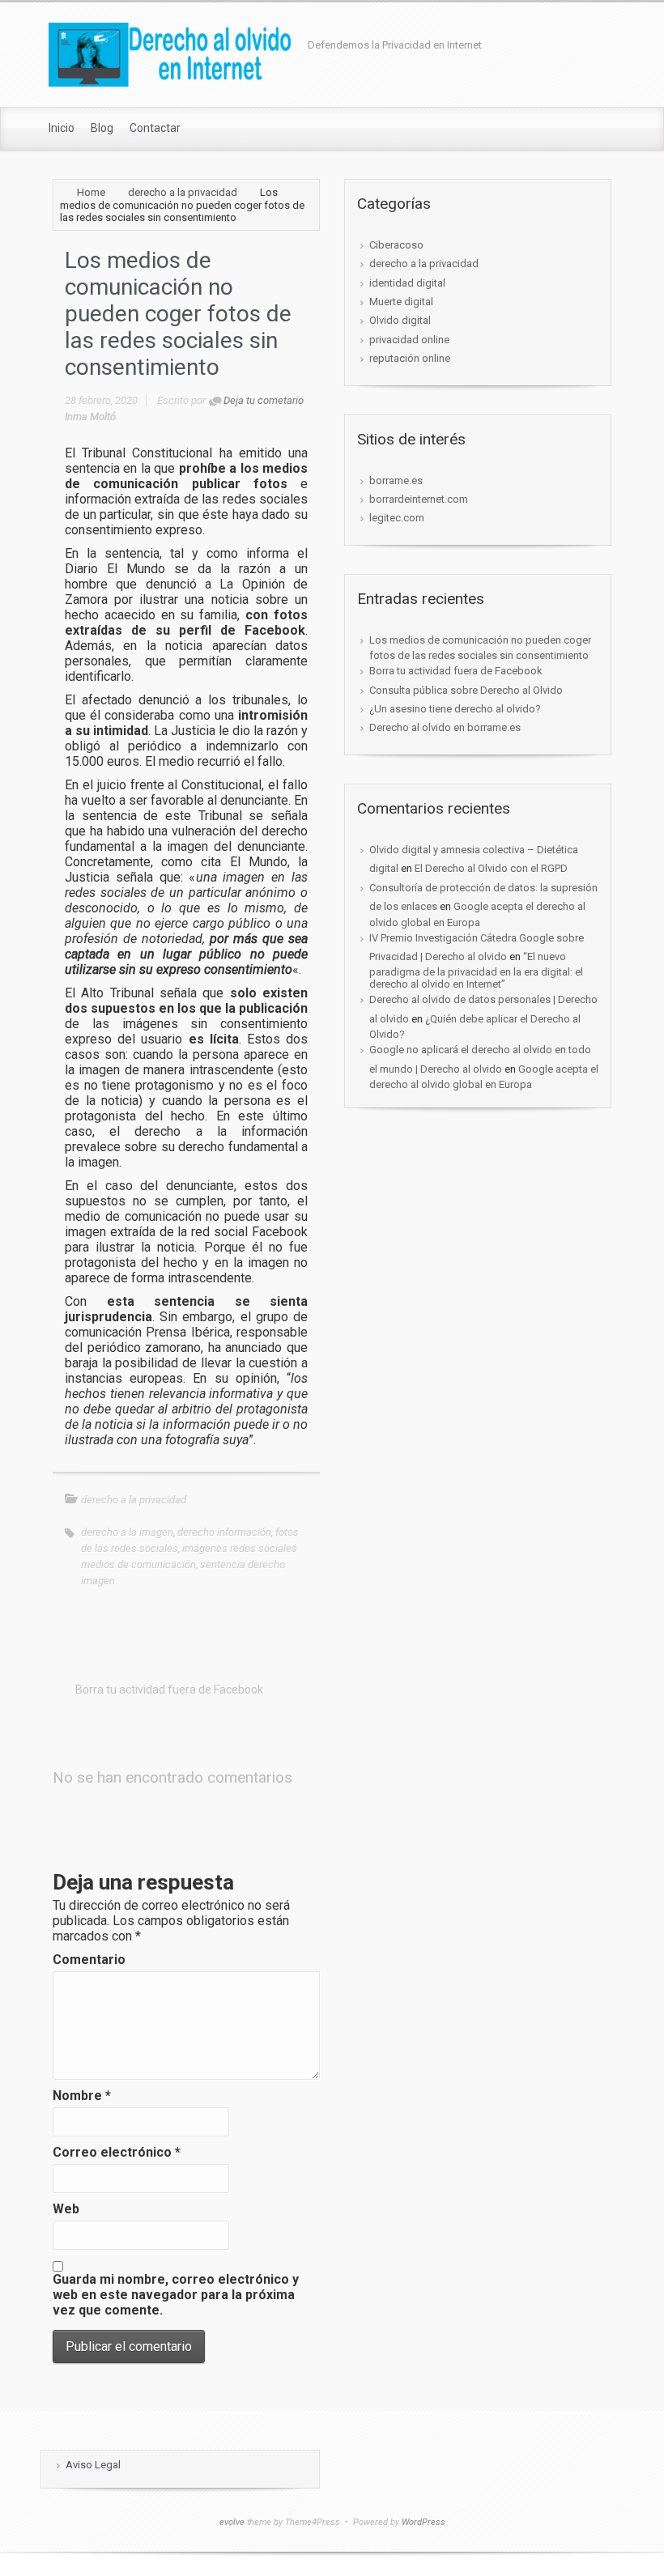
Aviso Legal (93, 2465)
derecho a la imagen (127, 1532)
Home (91, 192)
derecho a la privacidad (183, 192)
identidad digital (407, 283)
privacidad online (409, 340)
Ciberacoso (396, 245)
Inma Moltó (90, 417)
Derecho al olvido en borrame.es (445, 727)
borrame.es (396, 480)
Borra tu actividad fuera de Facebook (456, 671)
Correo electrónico (117, 2152)
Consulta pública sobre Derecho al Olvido (466, 690)
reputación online (410, 358)
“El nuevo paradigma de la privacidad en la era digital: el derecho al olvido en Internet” (476, 970)
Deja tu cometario (264, 400)
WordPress (424, 2522)
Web (66, 2209)
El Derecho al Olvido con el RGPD (491, 868)
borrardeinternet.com (419, 499)
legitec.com (397, 518)
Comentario (89, 1960)
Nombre (82, 2096)
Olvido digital (400, 320)
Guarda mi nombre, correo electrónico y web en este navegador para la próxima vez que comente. (176, 2295)
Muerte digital (401, 302)
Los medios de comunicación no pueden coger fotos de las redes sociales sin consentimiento (480, 648)
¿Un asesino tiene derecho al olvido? (455, 709)
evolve (232, 2522)
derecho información (224, 1532)
